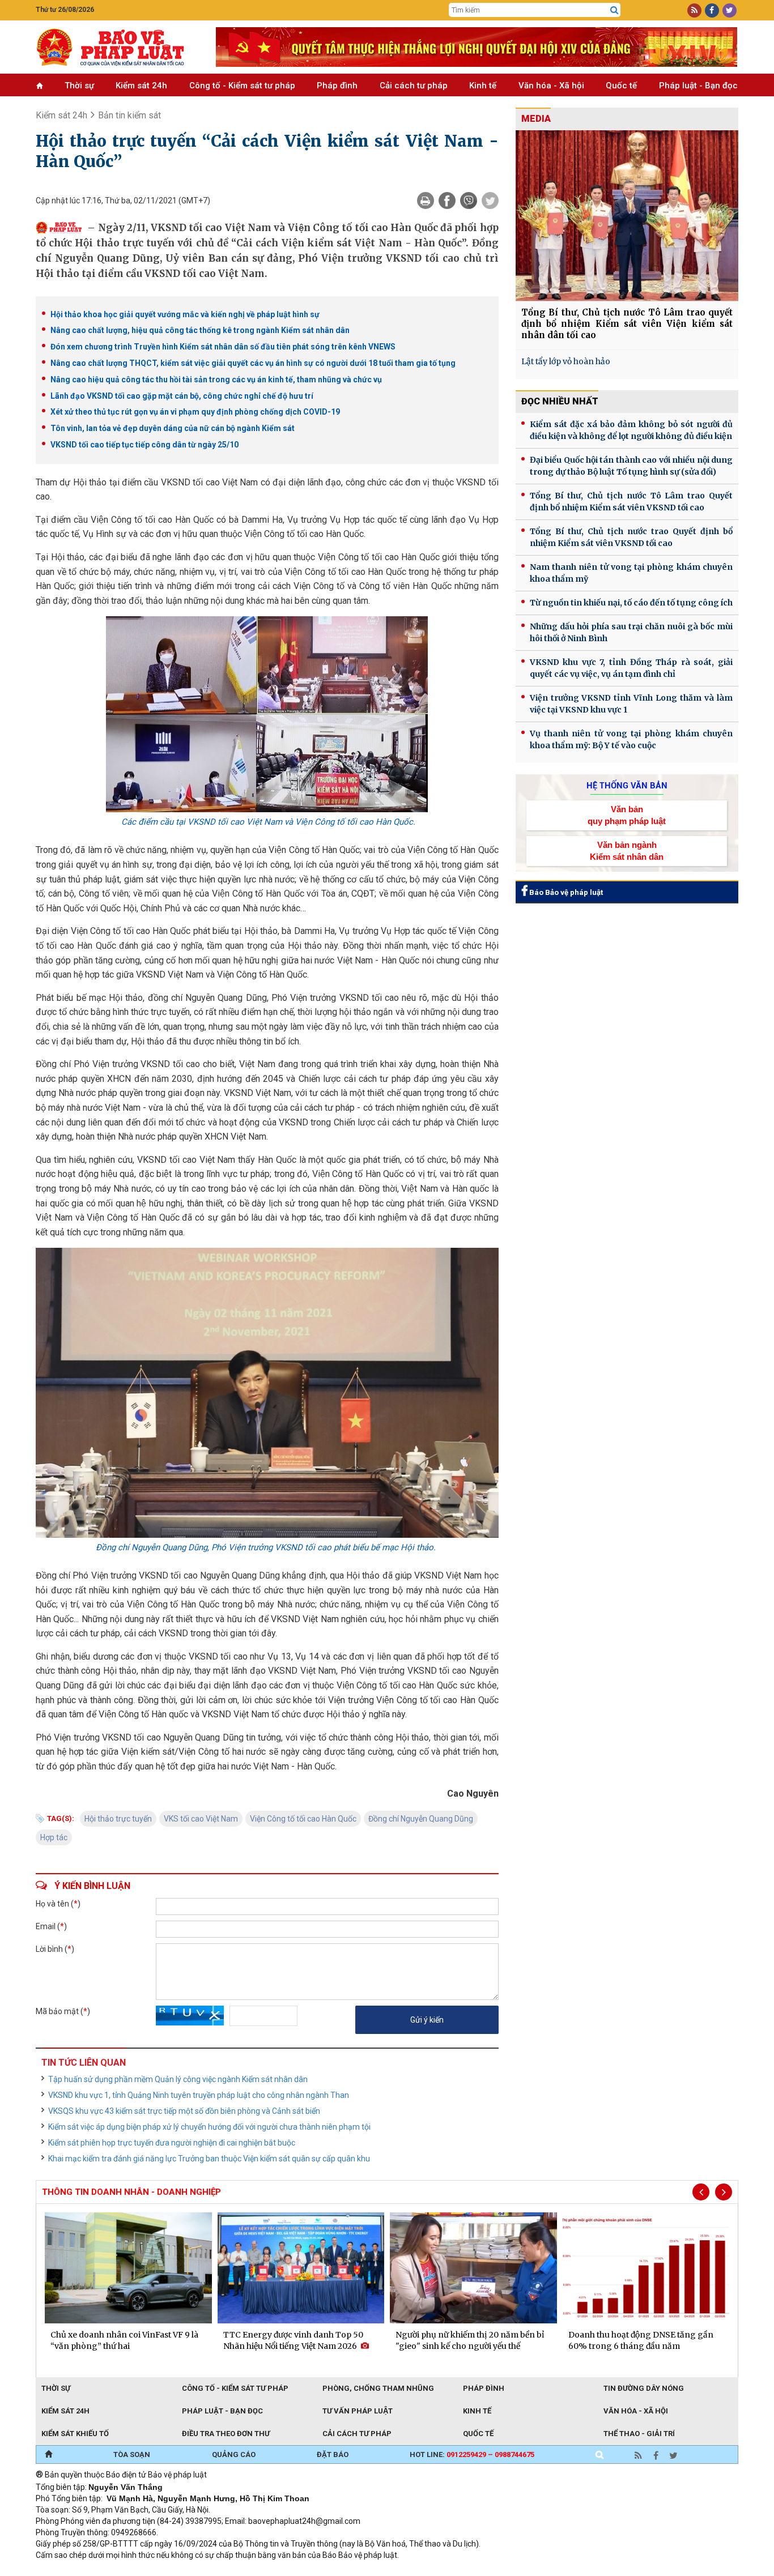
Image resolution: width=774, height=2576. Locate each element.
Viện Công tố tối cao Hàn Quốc (303, 1819)
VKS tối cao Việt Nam (201, 1819)
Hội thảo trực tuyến (118, 1819)
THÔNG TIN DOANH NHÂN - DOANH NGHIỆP (131, 2192)
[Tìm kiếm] (614, 10)
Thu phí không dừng (237, 2570)
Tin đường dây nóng (644, 2388)
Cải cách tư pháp (414, 86)
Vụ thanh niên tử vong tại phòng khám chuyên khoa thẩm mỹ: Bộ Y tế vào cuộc (631, 739)
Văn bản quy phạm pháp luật (627, 815)
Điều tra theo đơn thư (226, 2434)
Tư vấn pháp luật (358, 2411)
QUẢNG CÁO (234, 2455)
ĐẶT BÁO (333, 2455)
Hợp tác (54, 1837)
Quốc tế (621, 86)
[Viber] (469, 201)
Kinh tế (483, 86)
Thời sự (79, 86)
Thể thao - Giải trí (639, 2434)
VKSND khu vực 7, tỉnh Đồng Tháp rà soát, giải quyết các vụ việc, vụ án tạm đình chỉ (631, 668)
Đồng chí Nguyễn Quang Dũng (421, 1819)
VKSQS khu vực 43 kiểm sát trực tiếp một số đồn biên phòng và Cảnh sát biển (184, 2111)
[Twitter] (490, 201)
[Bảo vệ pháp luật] (117, 47)
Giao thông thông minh (150, 2570)
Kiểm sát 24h (141, 86)
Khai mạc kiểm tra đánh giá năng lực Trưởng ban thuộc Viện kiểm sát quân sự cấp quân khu (209, 2159)
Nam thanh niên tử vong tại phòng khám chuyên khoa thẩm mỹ (631, 573)
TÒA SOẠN (132, 2455)
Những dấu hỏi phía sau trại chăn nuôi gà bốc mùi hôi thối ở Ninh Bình (631, 632)
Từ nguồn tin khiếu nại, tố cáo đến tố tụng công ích (631, 603)
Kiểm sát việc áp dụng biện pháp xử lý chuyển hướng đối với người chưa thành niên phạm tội (209, 2127)
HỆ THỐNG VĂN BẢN (627, 786)
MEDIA (536, 119)
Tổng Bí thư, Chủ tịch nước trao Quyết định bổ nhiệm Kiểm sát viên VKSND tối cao (631, 537)
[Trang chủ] (48, 2455)
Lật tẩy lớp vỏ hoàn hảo (566, 361)
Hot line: (472, 2455)
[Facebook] (447, 201)
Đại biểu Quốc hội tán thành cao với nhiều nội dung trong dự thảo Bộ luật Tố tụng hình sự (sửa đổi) (631, 466)
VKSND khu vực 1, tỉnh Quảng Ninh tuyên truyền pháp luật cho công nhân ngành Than (199, 2095)
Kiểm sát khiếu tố (75, 2434)
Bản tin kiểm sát (129, 115)
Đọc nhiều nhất (560, 401)
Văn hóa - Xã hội (551, 86)
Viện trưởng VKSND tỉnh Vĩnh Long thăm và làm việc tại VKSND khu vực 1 (631, 704)
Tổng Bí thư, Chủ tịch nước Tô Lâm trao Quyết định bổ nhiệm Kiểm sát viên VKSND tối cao (631, 502)
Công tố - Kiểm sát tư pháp (242, 86)
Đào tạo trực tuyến (316, 2570)
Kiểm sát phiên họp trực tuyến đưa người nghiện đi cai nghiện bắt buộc (172, 2143)
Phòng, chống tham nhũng (378, 2388)
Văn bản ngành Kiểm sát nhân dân (627, 851)
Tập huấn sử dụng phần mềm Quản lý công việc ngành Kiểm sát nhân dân (178, 2079)
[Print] (426, 201)
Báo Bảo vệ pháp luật (565, 892)
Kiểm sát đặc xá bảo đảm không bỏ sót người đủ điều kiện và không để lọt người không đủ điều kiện (631, 430)
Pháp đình (337, 86)
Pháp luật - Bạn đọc (698, 86)
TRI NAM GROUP (70, 2570)
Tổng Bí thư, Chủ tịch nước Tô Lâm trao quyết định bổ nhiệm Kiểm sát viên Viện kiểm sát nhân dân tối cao (627, 324)
